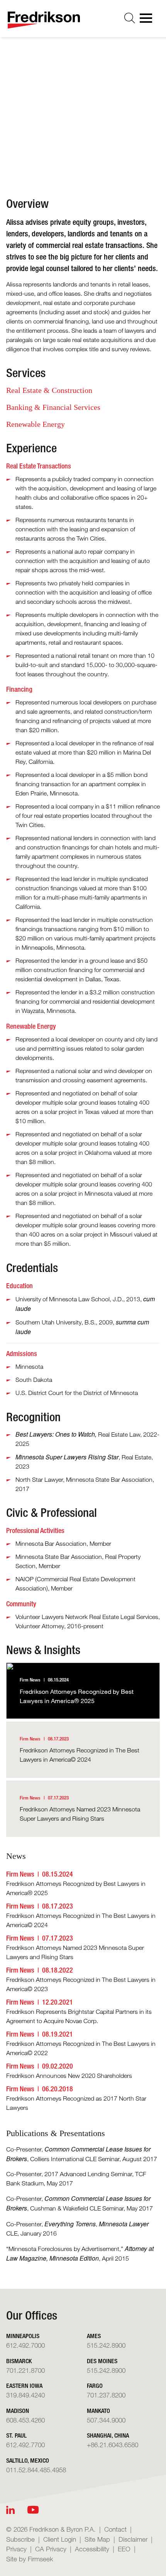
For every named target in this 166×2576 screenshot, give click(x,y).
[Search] (130, 18)
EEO (124, 2549)
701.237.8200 (106, 2395)
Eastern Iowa (24, 2386)
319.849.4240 (25, 2395)
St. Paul (16, 2435)
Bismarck (19, 2361)
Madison (18, 2411)
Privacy (16, 2549)
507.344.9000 (106, 2420)
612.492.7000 (25, 2345)
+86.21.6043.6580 (113, 2445)
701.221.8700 (25, 2370)
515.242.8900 (106, 2345)
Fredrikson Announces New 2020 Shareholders (69, 2076)
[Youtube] (33, 2510)
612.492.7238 (68, 135)
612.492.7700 (25, 2445)
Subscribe (20, 2539)
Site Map (97, 2539)
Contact (115, 2529)
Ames (94, 2336)
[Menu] (148, 20)
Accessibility (92, 2549)
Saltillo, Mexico (28, 2461)
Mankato (98, 2411)
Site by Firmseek (30, 2559)
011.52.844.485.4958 (36, 2470)
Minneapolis (64, 111)
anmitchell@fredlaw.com (82, 123)
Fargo (95, 2386)
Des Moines (102, 2361)
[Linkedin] (10, 2510)
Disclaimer (133, 2539)
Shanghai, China (108, 2435)
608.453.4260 (25, 2420)
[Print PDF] (50, 160)
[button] (82, 160)
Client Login (60, 2539)
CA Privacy (51, 2549)
